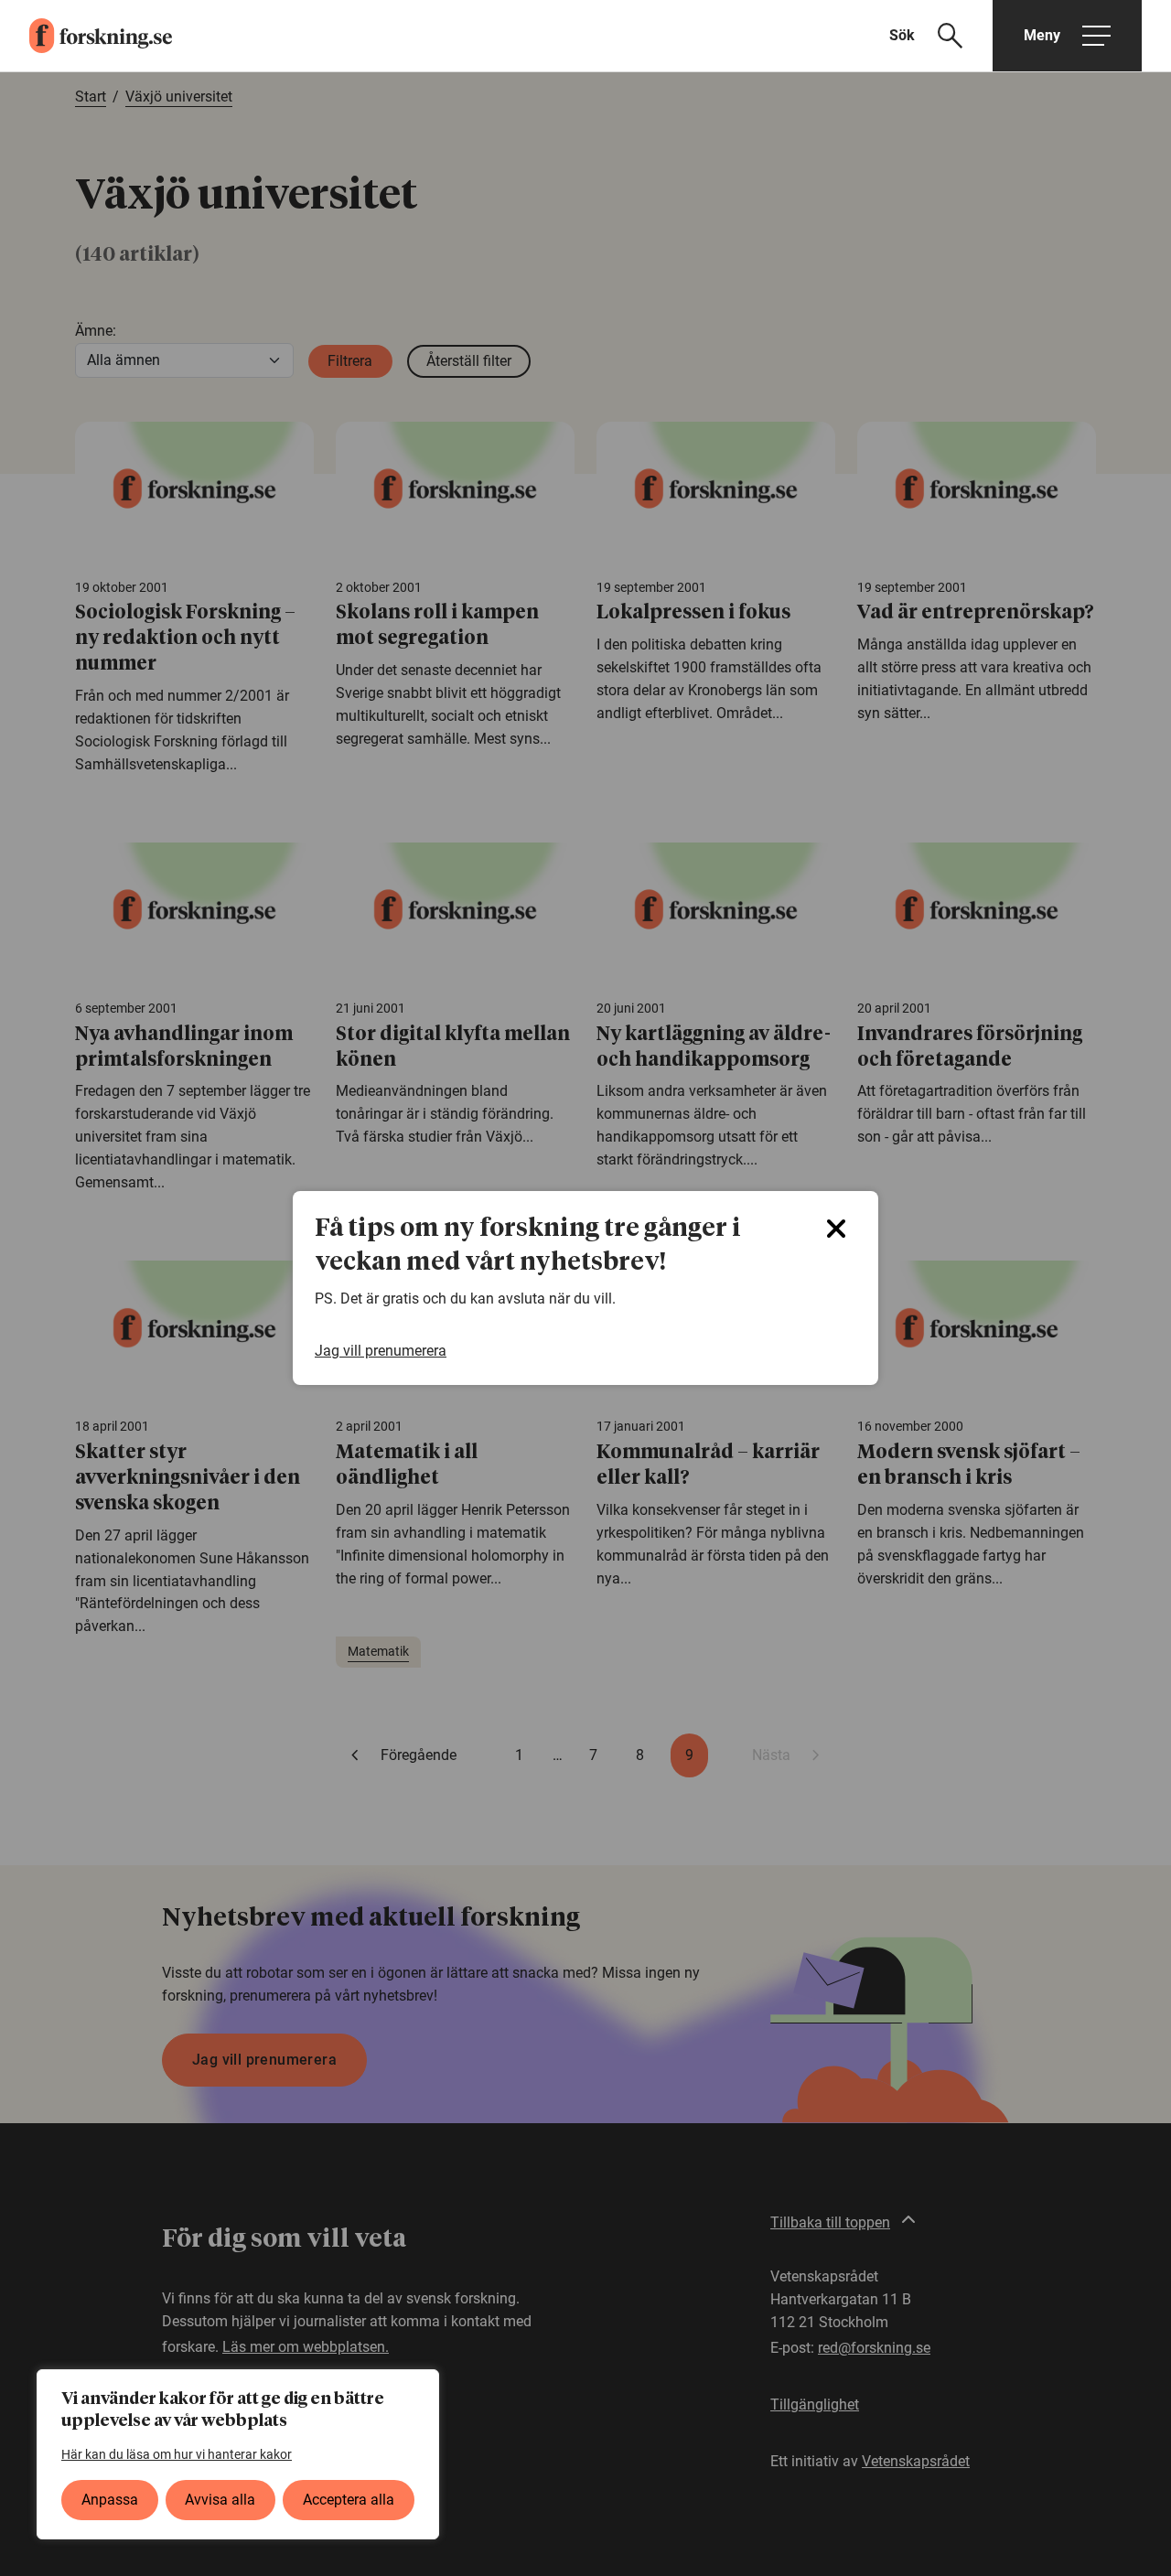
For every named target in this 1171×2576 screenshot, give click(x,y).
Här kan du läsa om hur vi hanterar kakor (177, 2454)
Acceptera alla (349, 2500)
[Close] (836, 1229)
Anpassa (110, 2500)
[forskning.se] (86, 36)
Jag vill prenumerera (381, 1351)
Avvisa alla (220, 2500)
